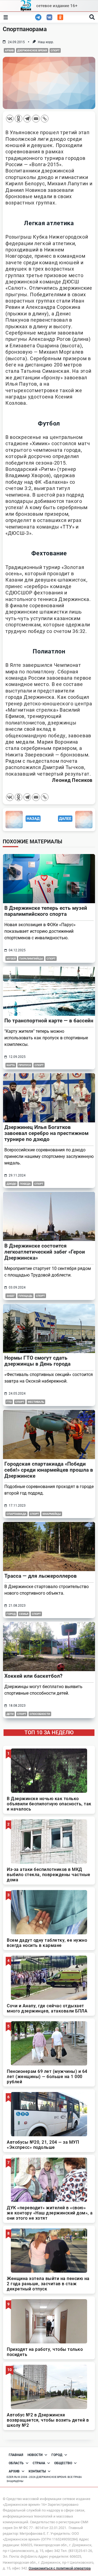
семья (24, 1614)
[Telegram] (27, 119)
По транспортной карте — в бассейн (49, 1021)
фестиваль (36, 1402)
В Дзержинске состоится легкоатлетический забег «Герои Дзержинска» (45, 1252)
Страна (39, 2463)
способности (40, 1714)
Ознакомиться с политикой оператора (60, 2568)
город (11, 1614)
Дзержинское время (32, 50)
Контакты (37, 2471)
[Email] (36, 119)
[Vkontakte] (10, 119)
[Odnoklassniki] (19, 119)
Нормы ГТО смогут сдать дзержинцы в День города (37, 1361)
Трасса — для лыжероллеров (41, 1576)
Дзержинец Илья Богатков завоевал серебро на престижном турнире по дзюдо (46, 1133)
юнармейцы (52, 1514)
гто (9, 1402)
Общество (63, 2463)
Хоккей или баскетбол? (33, 1676)
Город (57, 2455)
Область (16, 2463)
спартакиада (16, 1514)
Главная (16, 2455)
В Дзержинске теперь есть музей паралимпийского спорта (46, 911)
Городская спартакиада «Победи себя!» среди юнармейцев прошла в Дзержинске (49, 1470)
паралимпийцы (31, 959)
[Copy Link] (45, 119)
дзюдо (11, 1184)
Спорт (55, 50)
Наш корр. (46, 42)
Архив (9, 50)
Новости (35, 2455)
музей (11, 959)
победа (25, 1184)
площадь (25, 1296)
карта (11, 1065)
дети (10, 1714)
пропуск (25, 1065)
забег (11, 1296)
